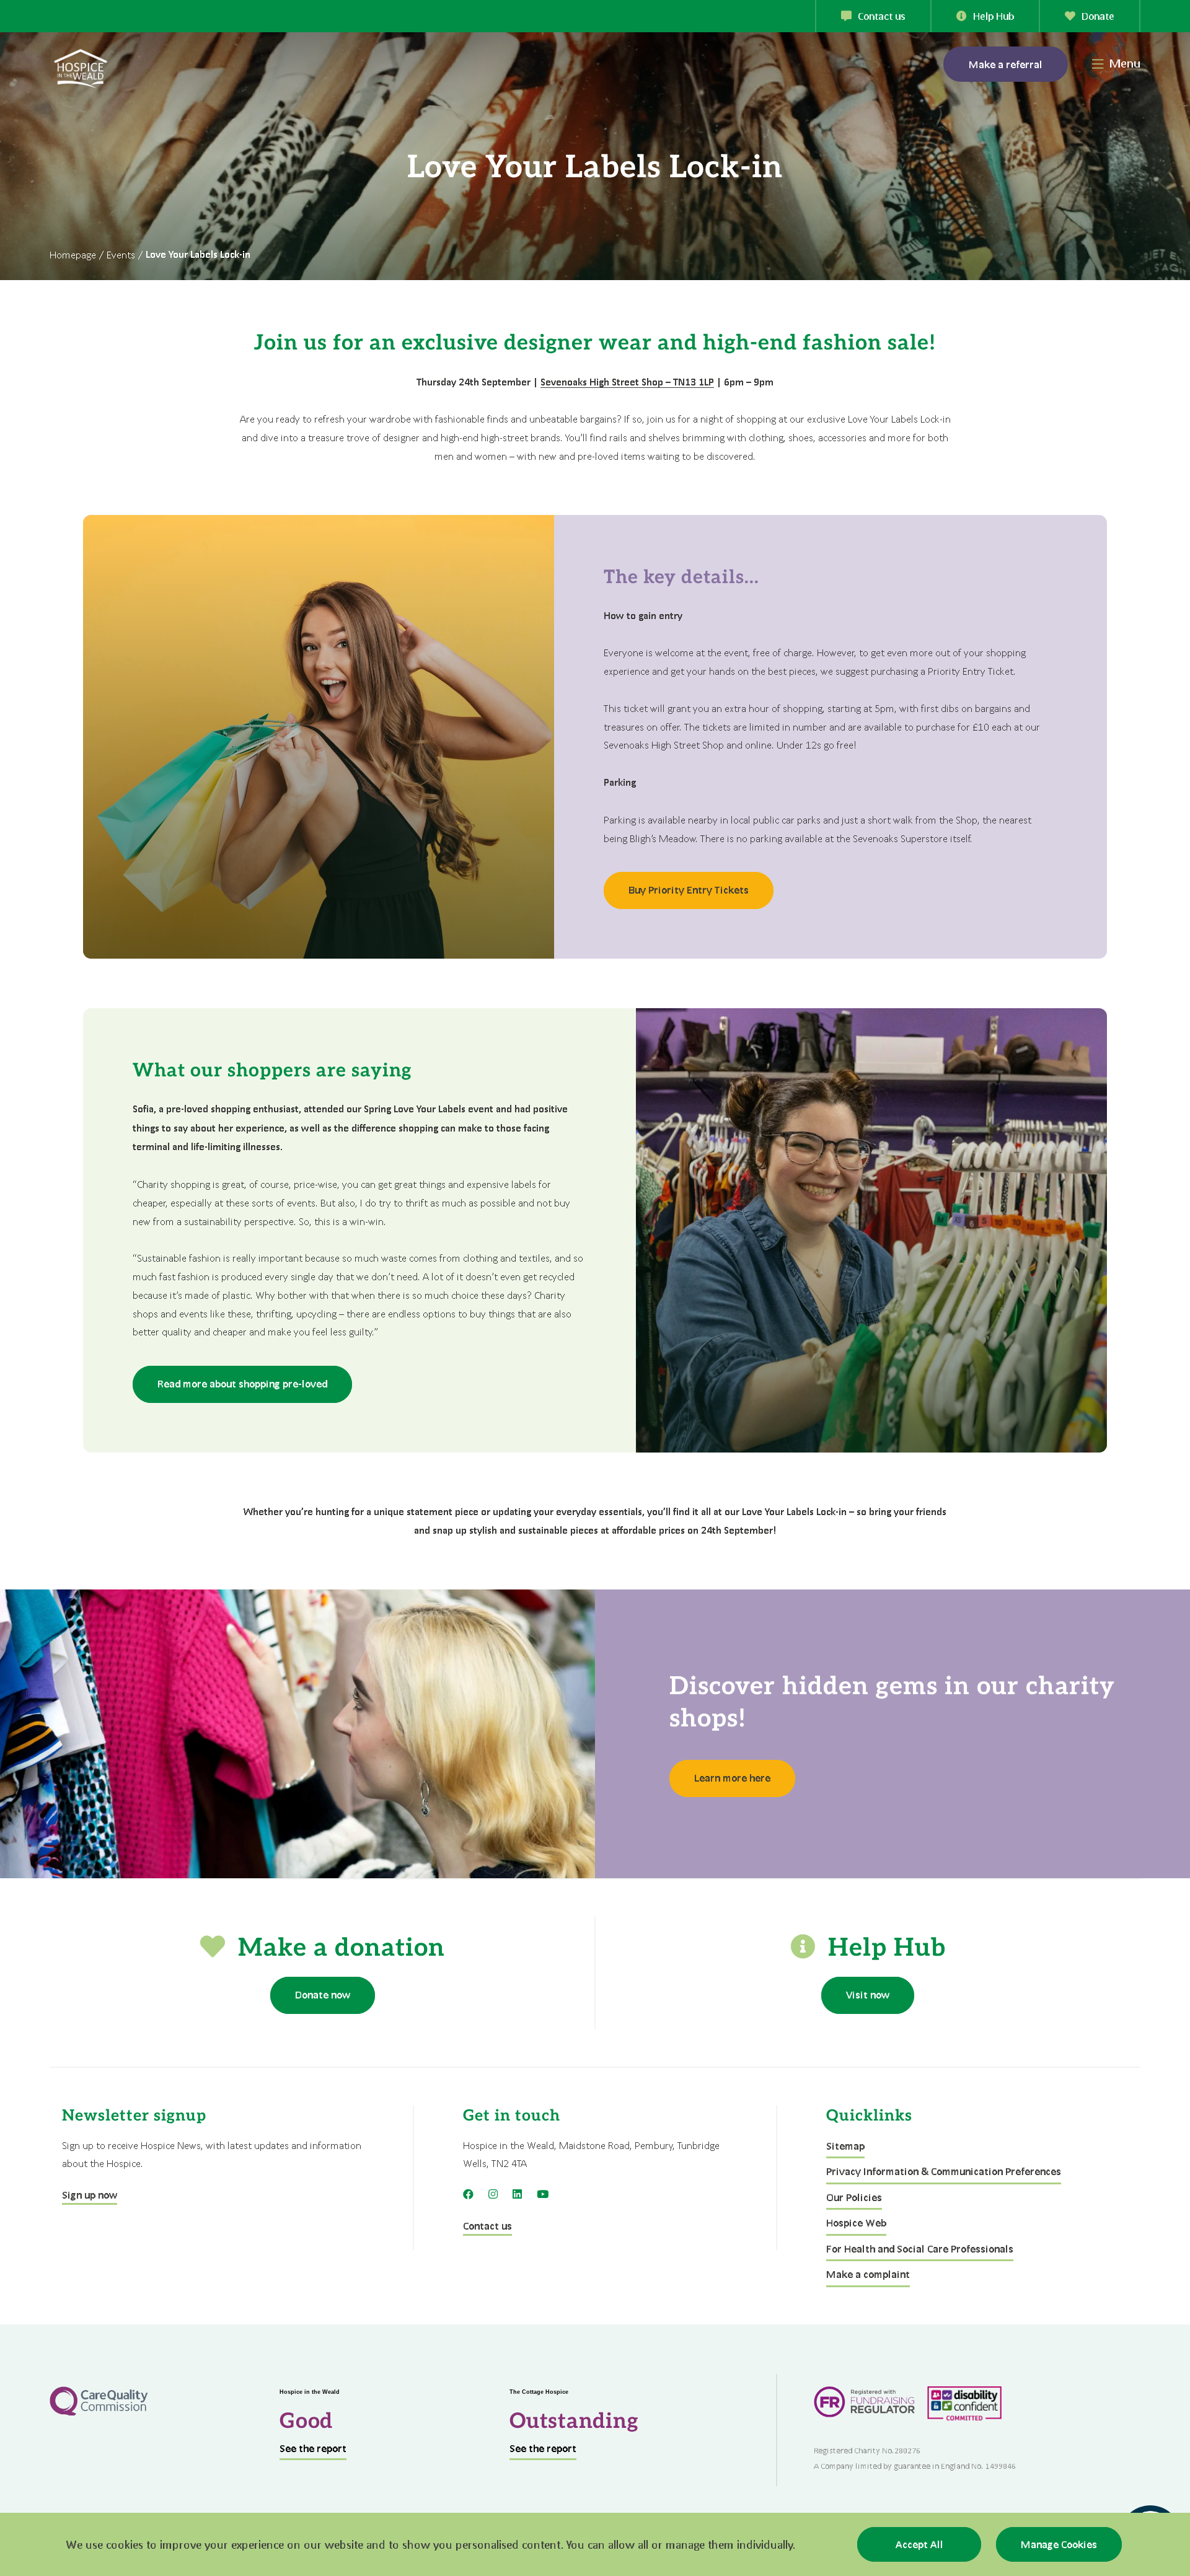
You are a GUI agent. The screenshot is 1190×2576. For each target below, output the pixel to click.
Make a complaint (868, 2274)
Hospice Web (856, 2222)
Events (121, 254)
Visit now (868, 1994)
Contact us (882, 16)
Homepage (73, 254)
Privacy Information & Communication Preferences (944, 2171)
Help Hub (994, 16)
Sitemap (845, 2146)
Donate (1098, 16)
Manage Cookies (1059, 2544)
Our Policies (854, 2197)
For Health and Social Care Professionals (920, 2249)
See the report (313, 2448)
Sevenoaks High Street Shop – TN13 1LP (627, 382)
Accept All (919, 2544)
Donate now (323, 1994)
